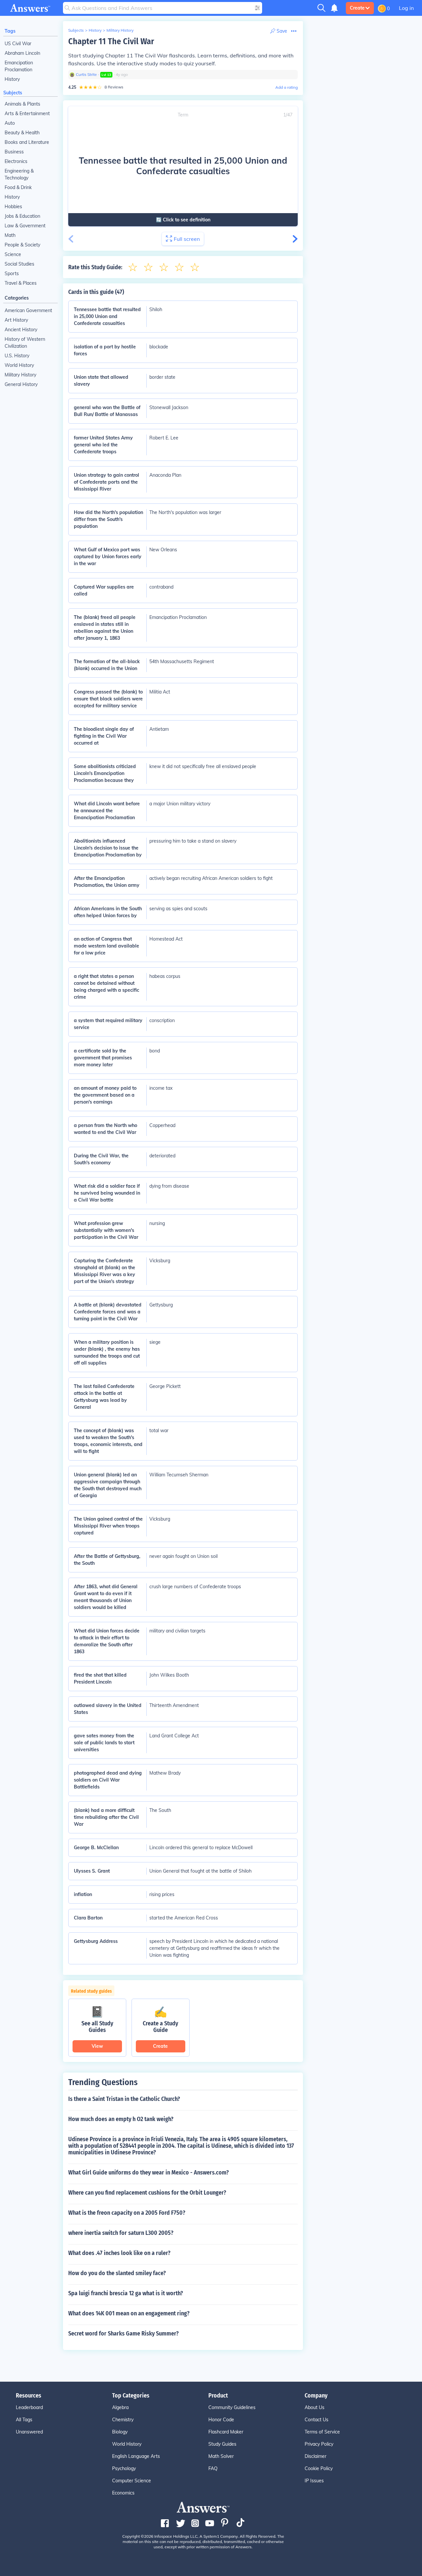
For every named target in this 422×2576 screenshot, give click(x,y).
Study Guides (222, 2444)
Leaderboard (29, 2407)
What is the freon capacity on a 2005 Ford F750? (127, 2213)
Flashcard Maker (226, 2432)
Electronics (16, 161)
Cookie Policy (319, 2468)
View (97, 2046)
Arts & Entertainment (27, 113)
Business (14, 152)
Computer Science (132, 2481)
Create (357, 8)
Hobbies (13, 207)
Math (10, 235)
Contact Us (316, 2420)
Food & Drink (18, 187)
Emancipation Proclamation (19, 66)
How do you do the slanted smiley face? (117, 2273)
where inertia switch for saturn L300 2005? (121, 2233)
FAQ (213, 2468)
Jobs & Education (22, 216)
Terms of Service (322, 2432)
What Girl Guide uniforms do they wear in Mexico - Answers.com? (149, 2173)
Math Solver (221, 2456)
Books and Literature (27, 142)
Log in (406, 8)
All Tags (24, 2420)
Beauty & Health (22, 133)
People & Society (22, 245)
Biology (120, 2432)
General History (21, 384)
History (12, 79)
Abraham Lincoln (22, 53)
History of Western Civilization (25, 343)
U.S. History (17, 356)
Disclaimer (316, 2456)
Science (13, 254)
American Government (28, 310)
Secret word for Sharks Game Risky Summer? (123, 2334)
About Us (315, 2407)
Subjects (13, 93)
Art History (16, 320)
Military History (20, 375)
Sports (12, 274)
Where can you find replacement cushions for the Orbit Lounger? (147, 2193)
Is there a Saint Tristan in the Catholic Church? (124, 2099)
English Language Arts (136, 2456)
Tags (10, 31)
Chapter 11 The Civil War (111, 41)
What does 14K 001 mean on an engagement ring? (129, 2313)
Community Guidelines (232, 2407)
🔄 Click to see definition (183, 220)
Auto (10, 123)
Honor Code (221, 2420)
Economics (123, 2493)
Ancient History (21, 330)
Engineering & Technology (19, 174)
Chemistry (123, 2420)
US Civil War (18, 44)
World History (19, 365)
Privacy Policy (319, 2444)
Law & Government (25, 226)
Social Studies (19, 264)
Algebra (120, 2407)
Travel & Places (21, 283)
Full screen (187, 239)
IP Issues (314, 2481)
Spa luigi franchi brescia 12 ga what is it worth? (126, 2293)
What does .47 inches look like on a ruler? (119, 2253)
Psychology (124, 2468)
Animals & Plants (22, 104)
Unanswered (29, 2432)
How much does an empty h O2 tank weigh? (121, 2119)
